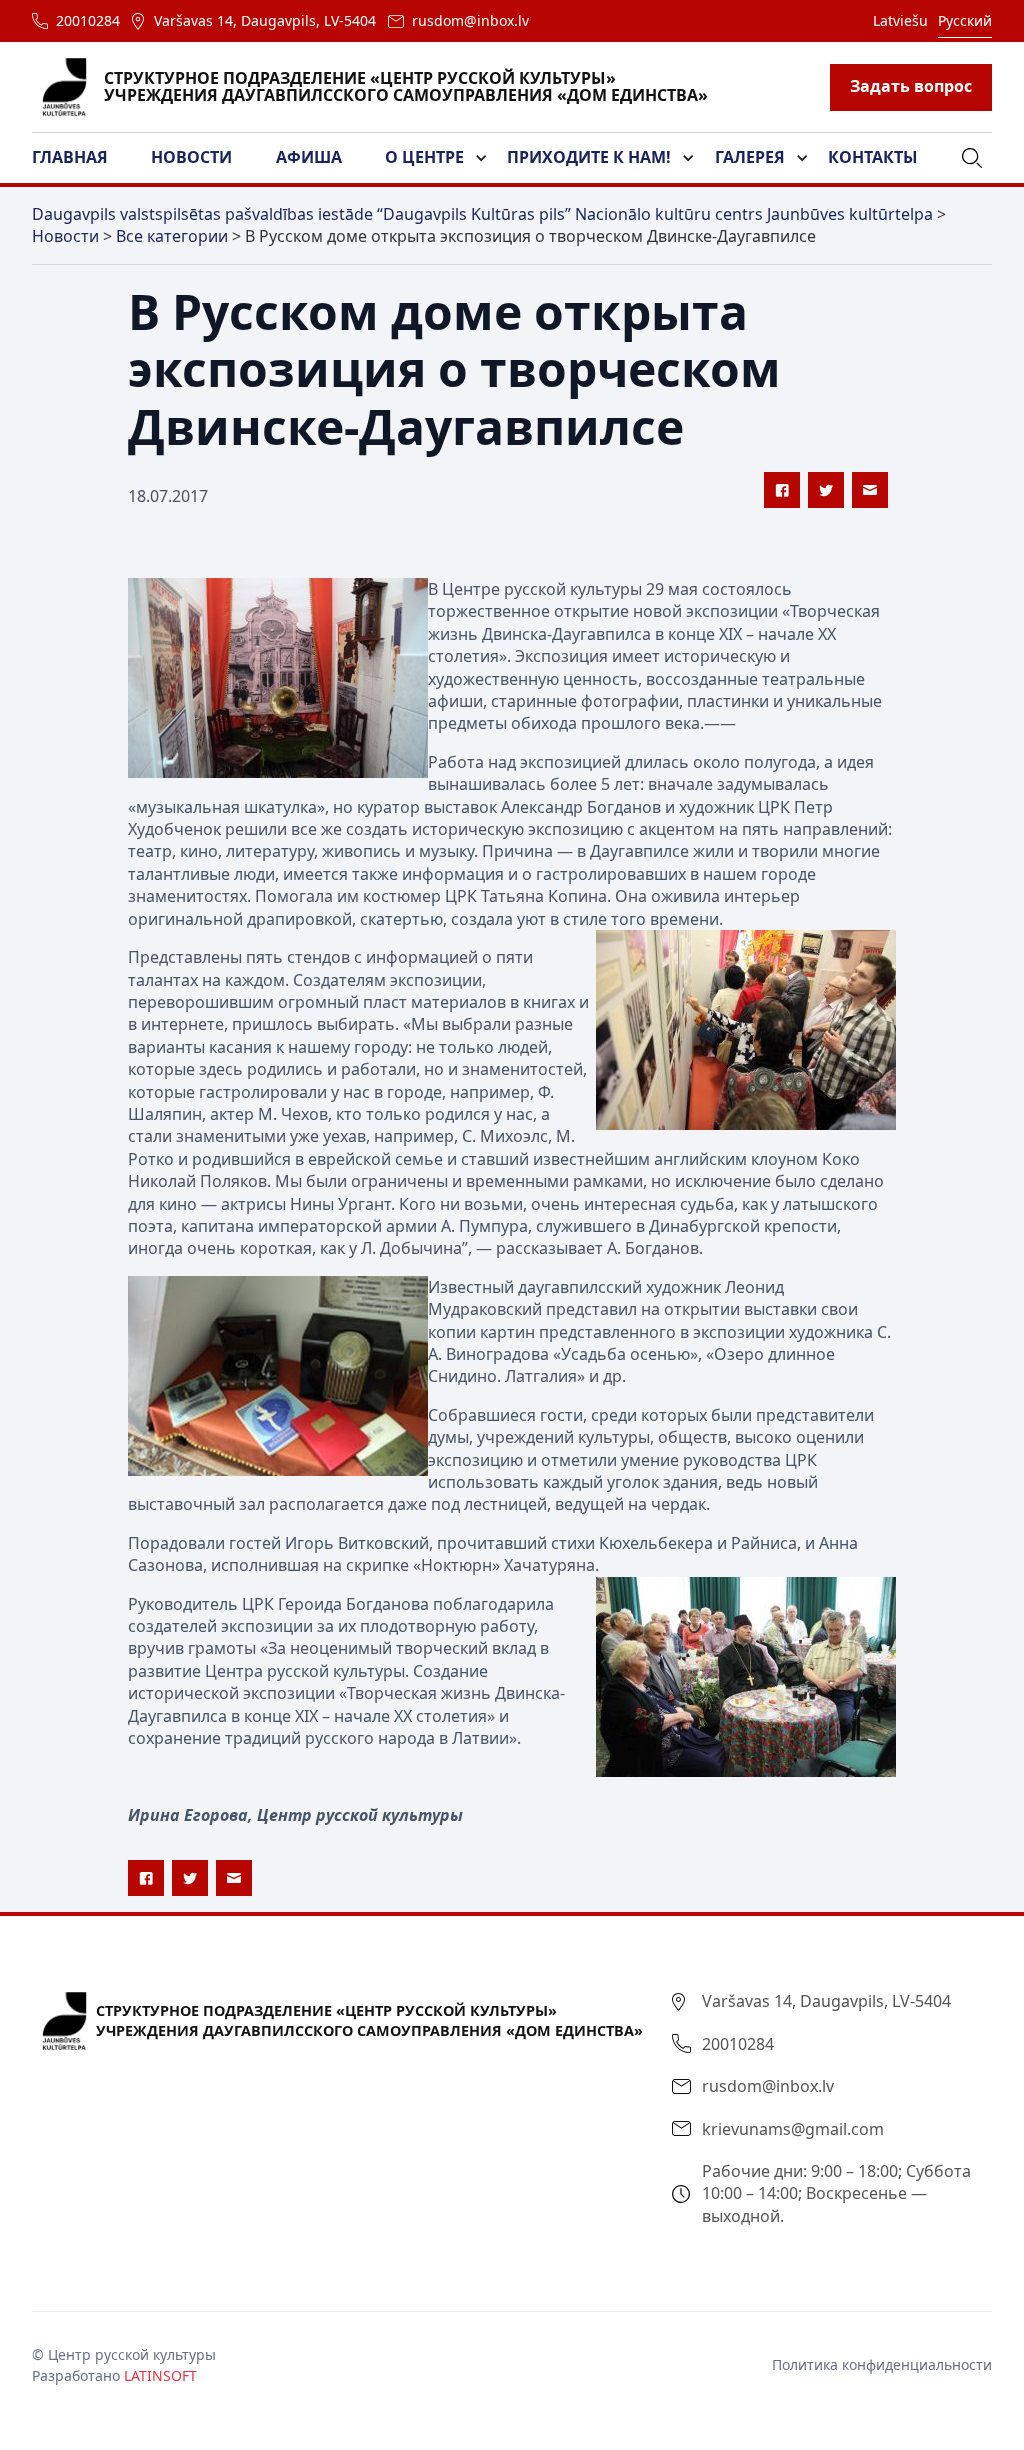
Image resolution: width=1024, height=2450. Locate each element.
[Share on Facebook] (782, 490)
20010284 (88, 20)
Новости (191, 157)
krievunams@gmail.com (793, 2129)
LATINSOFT (160, 2375)
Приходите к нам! (589, 157)
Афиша (309, 157)
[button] (82, 158)
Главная (70, 157)
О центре (424, 157)
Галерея (750, 157)
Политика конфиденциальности (882, 2364)
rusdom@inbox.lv (470, 20)
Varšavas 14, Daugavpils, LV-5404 (265, 20)
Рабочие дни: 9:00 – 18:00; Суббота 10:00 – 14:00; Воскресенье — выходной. (836, 2193)
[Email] (870, 490)
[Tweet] (826, 490)
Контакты (873, 157)
